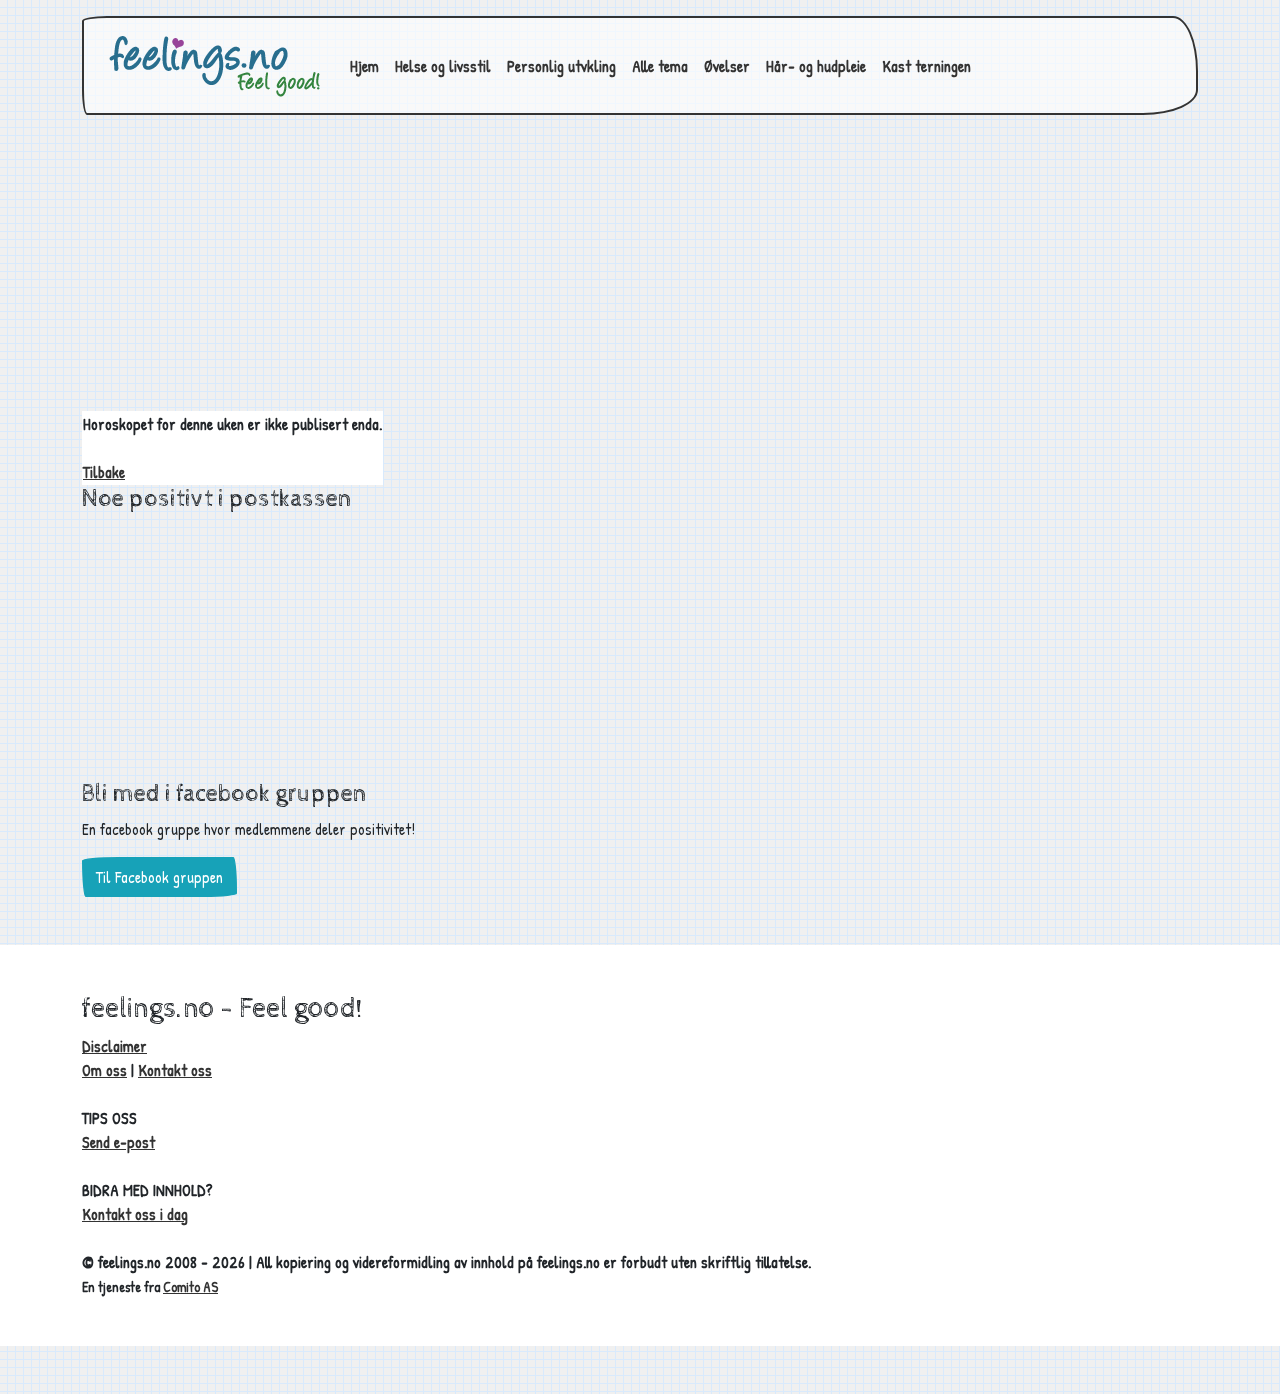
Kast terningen (926, 66)
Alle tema (660, 66)
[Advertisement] (640, 271)
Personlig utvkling (561, 66)
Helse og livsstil (443, 66)
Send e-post (118, 1142)
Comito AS (190, 1286)
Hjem (364, 66)
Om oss (104, 1070)
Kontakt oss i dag (135, 1214)
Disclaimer (114, 1046)
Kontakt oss (175, 1070)
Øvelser (727, 66)
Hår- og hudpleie (816, 66)
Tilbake (104, 472)
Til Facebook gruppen (159, 877)
